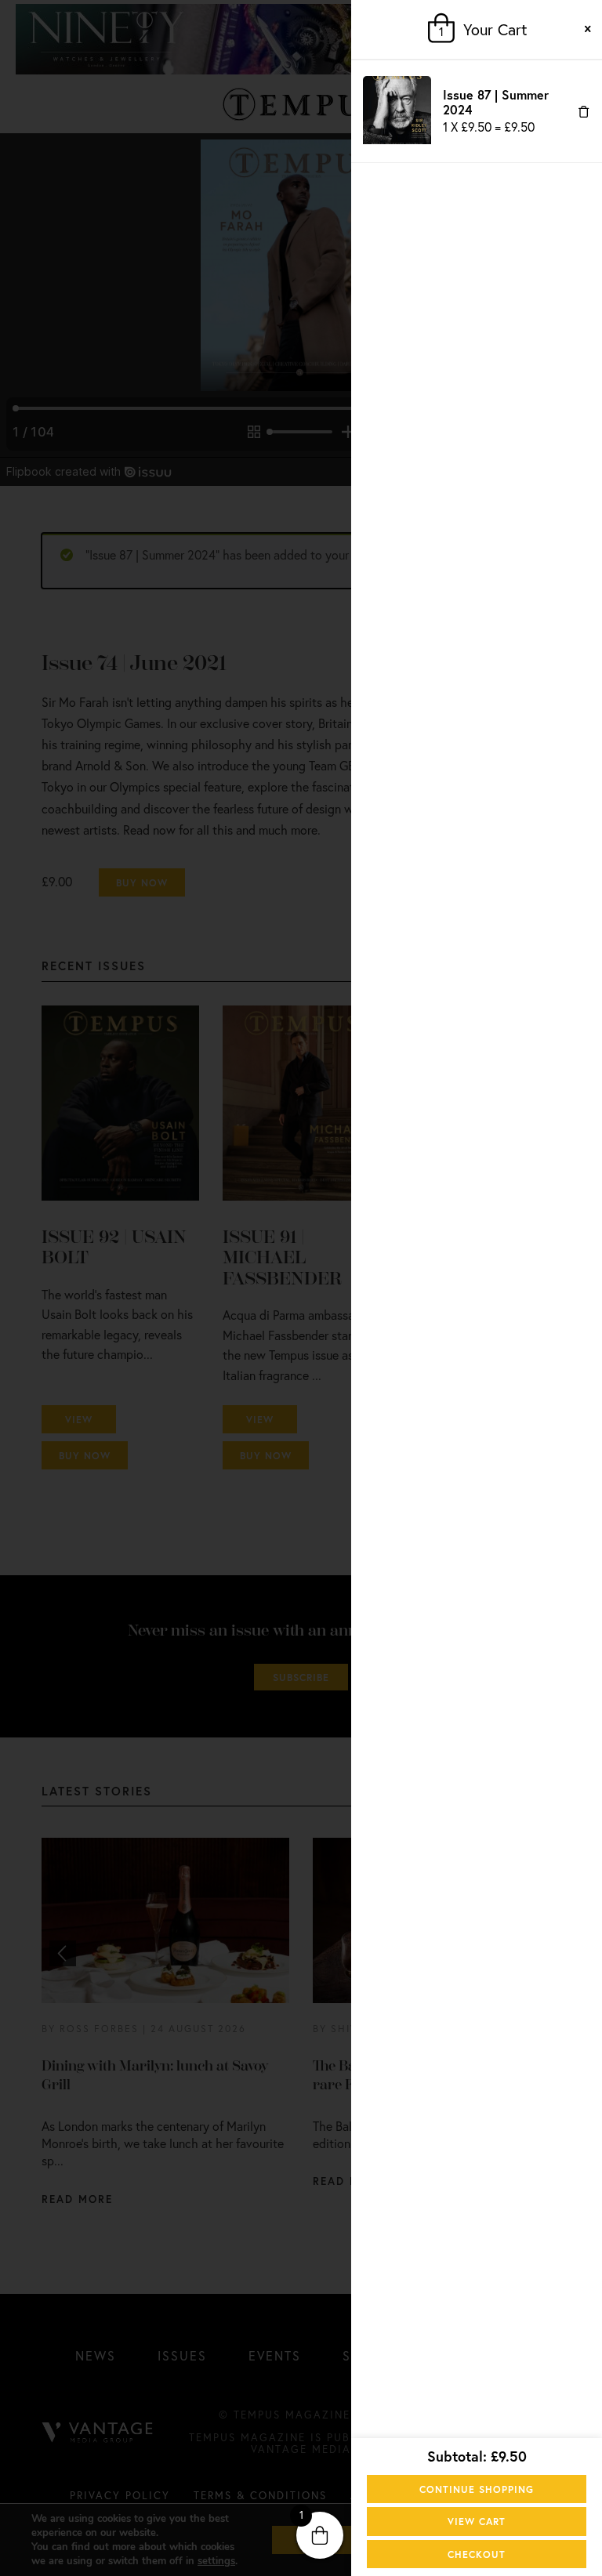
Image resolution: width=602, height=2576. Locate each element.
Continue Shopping (477, 2489)
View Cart (477, 2521)
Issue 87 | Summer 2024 (496, 101)
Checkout (477, 2554)
